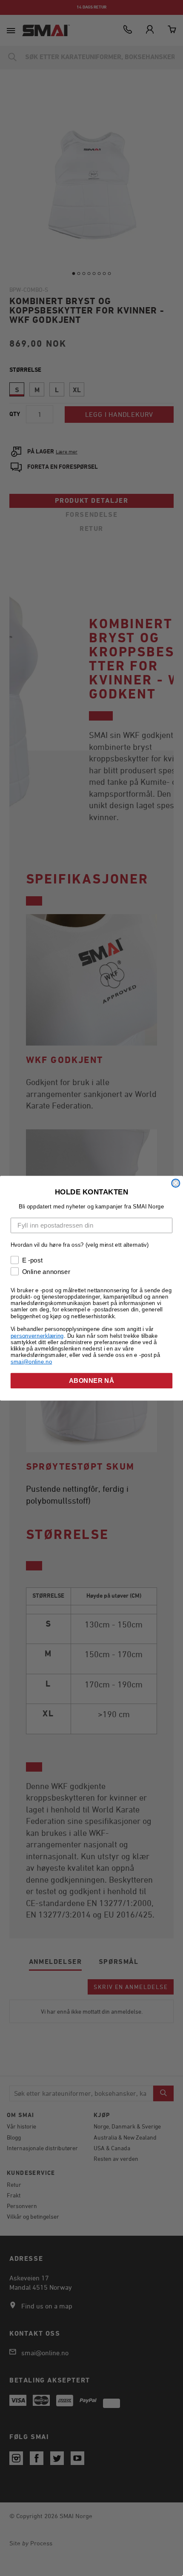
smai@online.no (31, 1361)
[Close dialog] (176, 1183)
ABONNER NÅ (91, 1380)
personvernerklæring (37, 1335)
